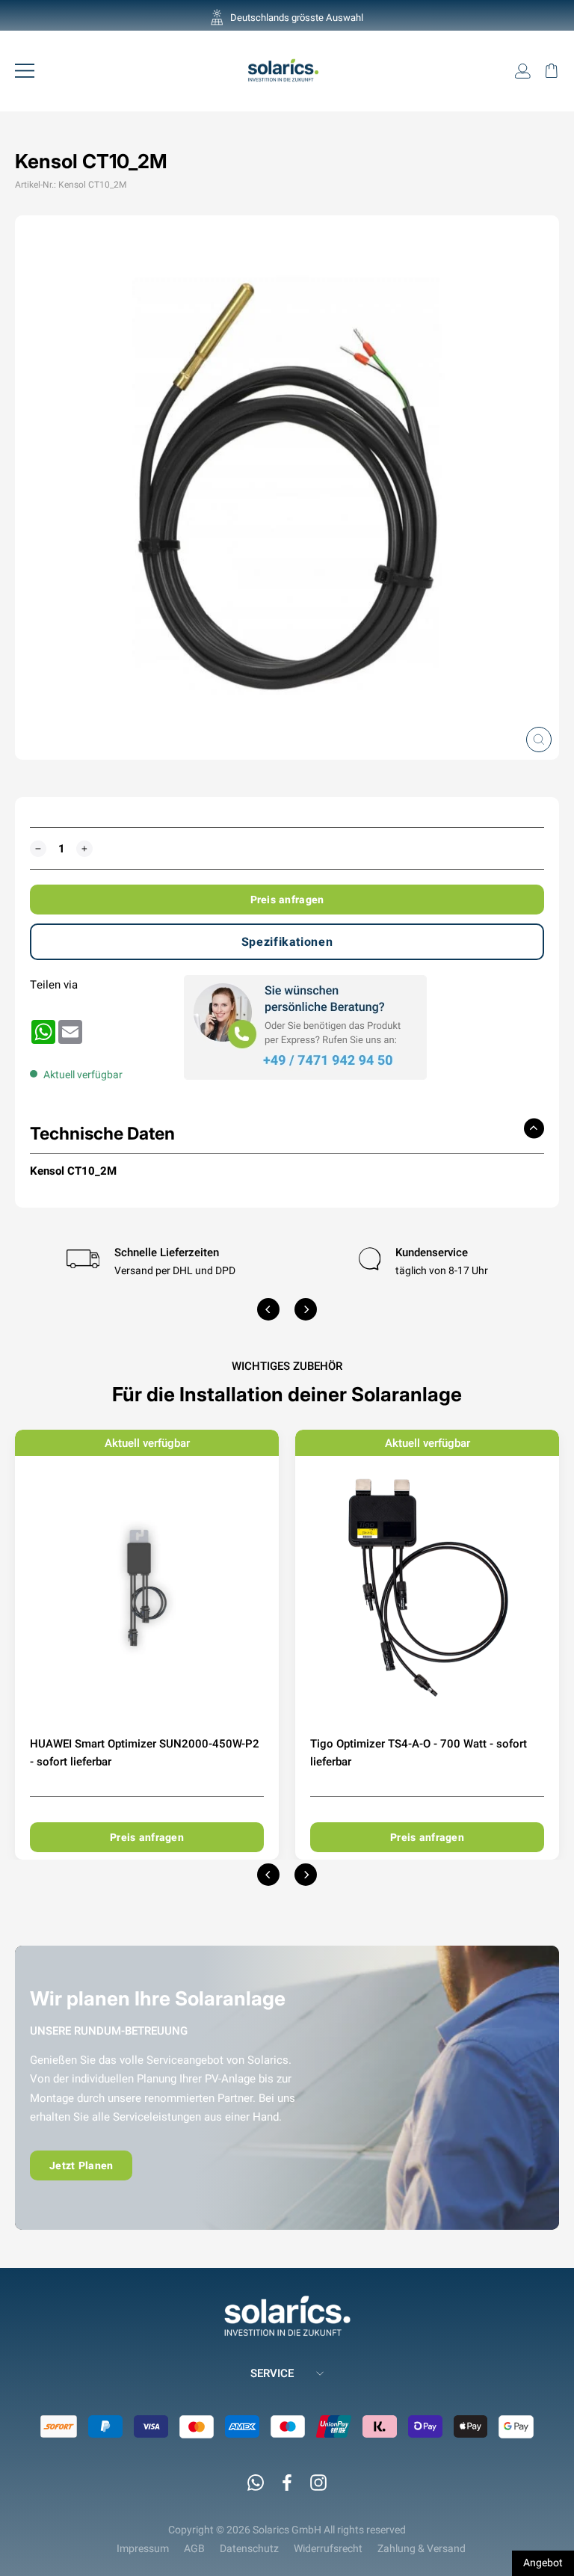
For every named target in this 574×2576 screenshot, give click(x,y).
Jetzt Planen (81, 2165)
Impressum (143, 2548)
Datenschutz (249, 2548)
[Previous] (268, 1309)
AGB (194, 2548)
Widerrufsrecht (328, 2548)
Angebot (543, 2563)
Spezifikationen (287, 942)
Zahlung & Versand (422, 2548)
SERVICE (272, 2373)
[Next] (306, 1309)
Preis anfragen (287, 900)
